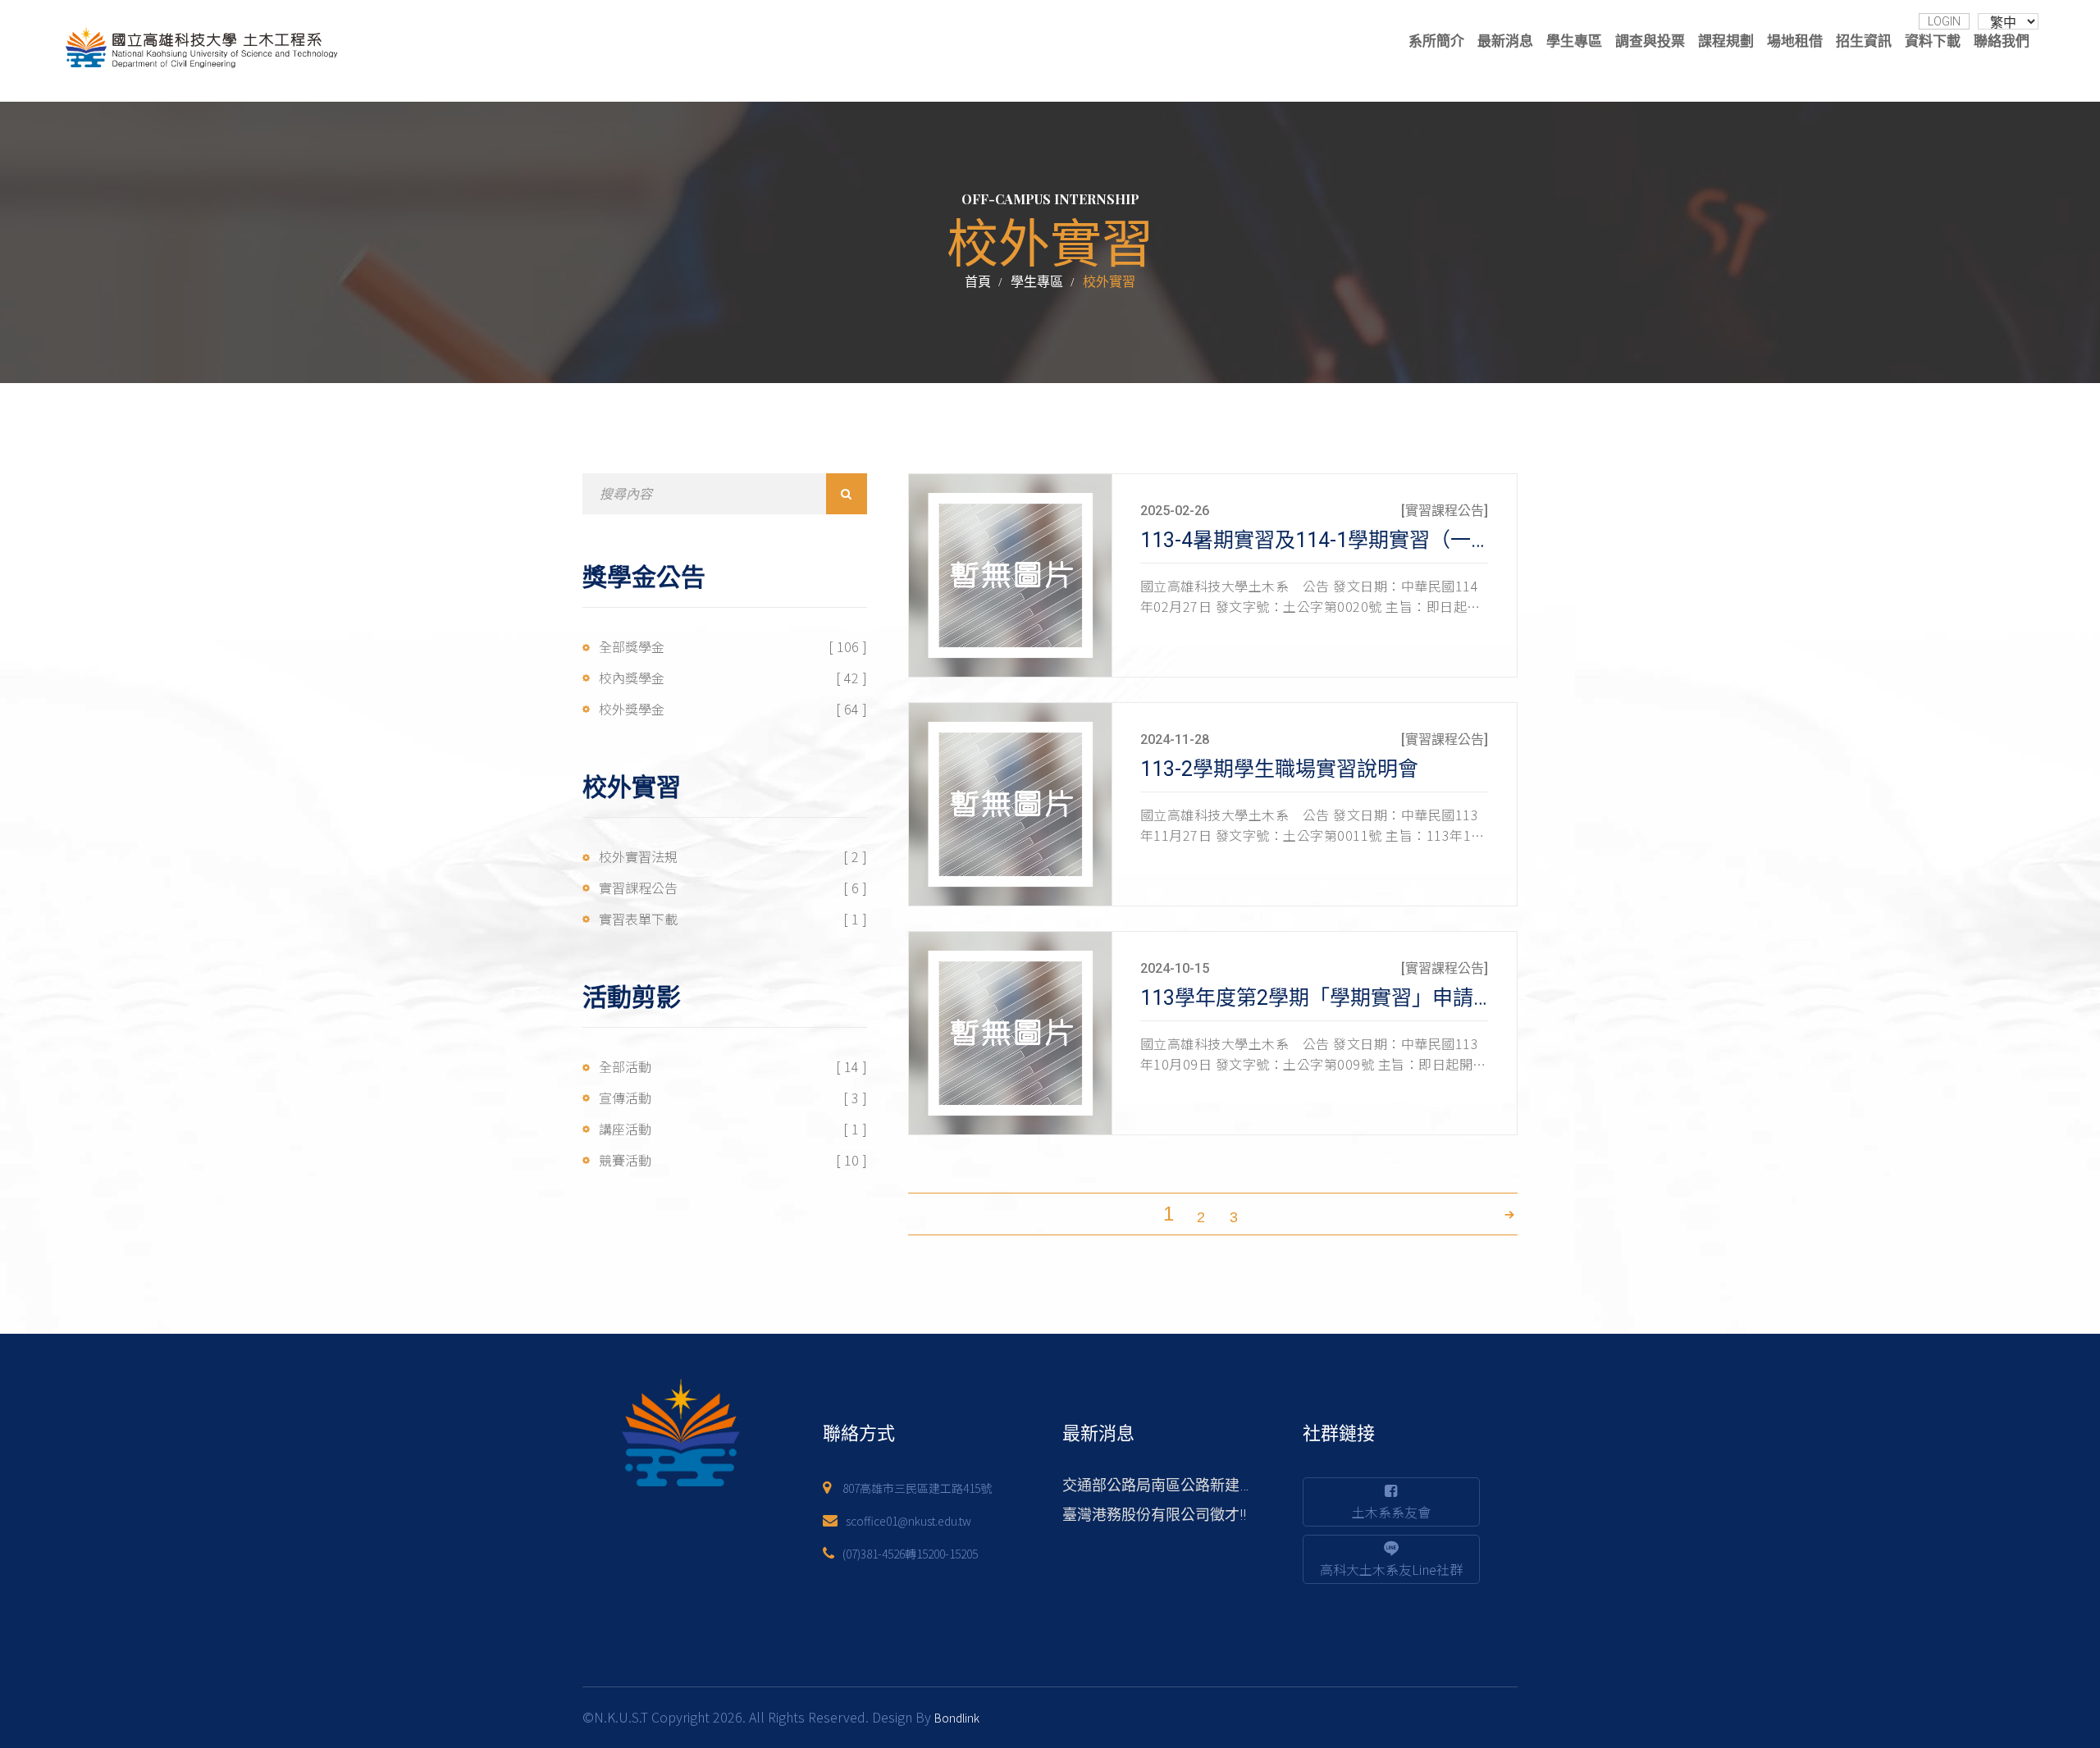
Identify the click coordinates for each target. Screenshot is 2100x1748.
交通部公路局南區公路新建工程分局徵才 (1195, 1485)
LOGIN (1944, 21)
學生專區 (1574, 41)
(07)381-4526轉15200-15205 (910, 1554)
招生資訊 (1864, 41)
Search (847, 494)
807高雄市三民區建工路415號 (917, 1488)
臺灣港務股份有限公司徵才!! (1154, 1515)
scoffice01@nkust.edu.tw (908, 1521)
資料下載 (1933, 41)
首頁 (978, 282)
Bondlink (957, 1718)
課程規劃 (1726, 41)
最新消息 (1505, 41)
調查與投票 (1650, 41)
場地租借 (1795, 41)
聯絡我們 (2002, 41)
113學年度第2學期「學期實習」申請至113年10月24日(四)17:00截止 (1452, 998)
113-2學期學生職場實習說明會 (1279, 769)
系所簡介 (1436, 41)
